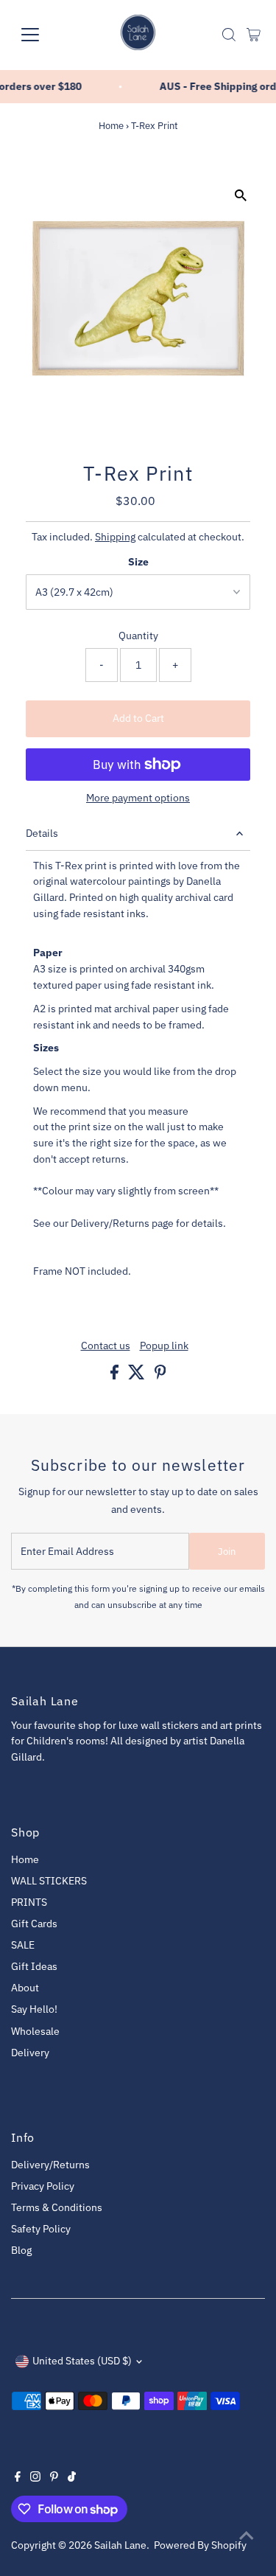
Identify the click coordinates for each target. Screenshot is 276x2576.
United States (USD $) (82, 2361)
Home (111, 126)
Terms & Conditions (57, 2207)
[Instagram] (35, 2478)
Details (42, 833)
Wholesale (35, 2031)
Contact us (106, 1346)
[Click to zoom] (241, 195)
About (25, 1988)
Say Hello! (34, 2009)
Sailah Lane (120, 2545)
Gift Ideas (34, 1966)
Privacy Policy (43, 2186)
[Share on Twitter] (138, 1376)
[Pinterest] (54, 2478)
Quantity (138, 636)
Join (227, 1552)
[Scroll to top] (247, 2535)
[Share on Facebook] (116, 1376)
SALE (23, 1945)
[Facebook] (18, 2478)
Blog (21, 2250)
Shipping (115, 537)
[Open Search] (229, 35)
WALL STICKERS (49, 1881)
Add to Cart (138, 718)
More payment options (138, 798)
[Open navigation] (42, 35)
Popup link (164, 1346)
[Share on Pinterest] (160, 1376)
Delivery (30, 2053)
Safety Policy (41, 2229)
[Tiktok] (72, 2478)
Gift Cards (34, 1924)
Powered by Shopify (200, 2545)
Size (138, 562)
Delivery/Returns (50, 2165)
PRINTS (29, 1902)
